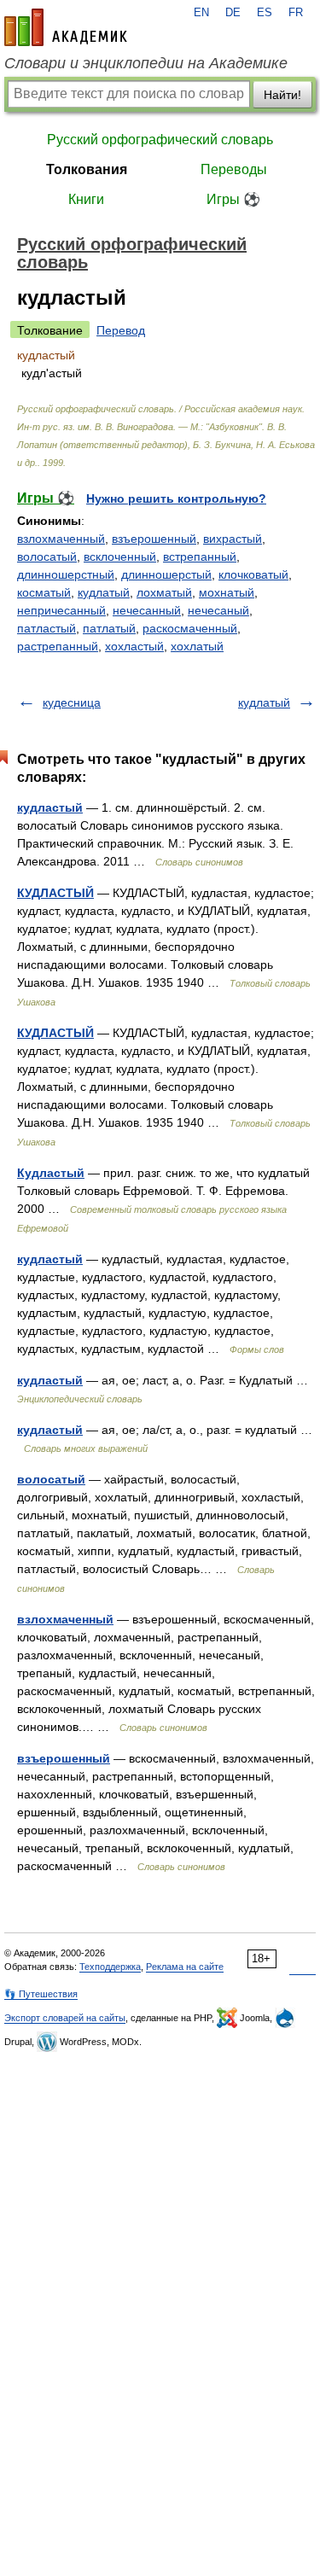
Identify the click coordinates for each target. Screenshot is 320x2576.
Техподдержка (110, 1967)
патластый (47, 628)
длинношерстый (166, 574)
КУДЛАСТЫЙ (55, 893)
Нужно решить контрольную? (176, 498)
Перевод (121, 330)
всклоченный (120, 557)
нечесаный (218, 610)
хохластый (134, 646)
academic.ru (66, 27)
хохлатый (197, 646)
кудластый (50, 807)
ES (265, 13)
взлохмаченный (61, 539)
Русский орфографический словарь (160, 140)
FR (296, 13)
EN (201, 13)
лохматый (164, 592)
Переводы (234, 169)
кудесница (72, 702)
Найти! (282, 95)
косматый (44, 592)
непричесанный (61, 610)
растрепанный (58, 646)
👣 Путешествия (41, 1994)
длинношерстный (66, 574)
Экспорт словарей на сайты (65, 2018)
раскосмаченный (190, 628)
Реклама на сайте (185, 1967)
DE (233, 13)
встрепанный (200, 557)
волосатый (47, 557)
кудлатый (104, 592)
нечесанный (147, 610)
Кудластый (51, 1173)
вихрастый (233, 539)
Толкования (87, 169)
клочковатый (253, 574)
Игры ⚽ (233, 199)
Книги (86, 199)
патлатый (109, 628)
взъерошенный (154, 539)
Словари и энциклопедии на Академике (146, 63)
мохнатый (227, 592)
